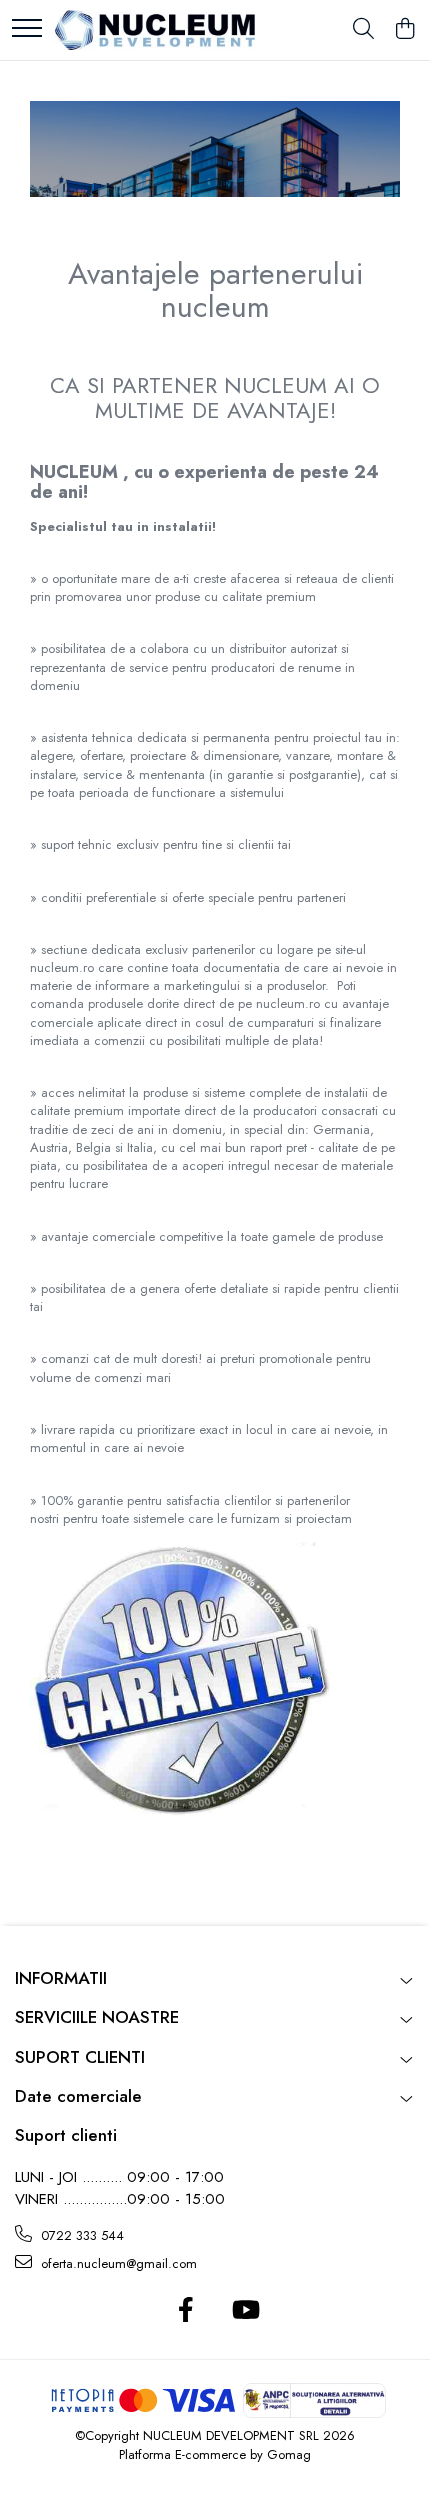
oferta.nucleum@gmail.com (117, 2263)
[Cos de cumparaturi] (404, 30)
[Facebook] (185, 2311)
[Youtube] (244, 2311)
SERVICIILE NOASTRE (97, 2017)
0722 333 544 (80, 2235)
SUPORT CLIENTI (80, 2057)
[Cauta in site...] (363, 30)
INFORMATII (61, 1978)
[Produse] (27, 29)
